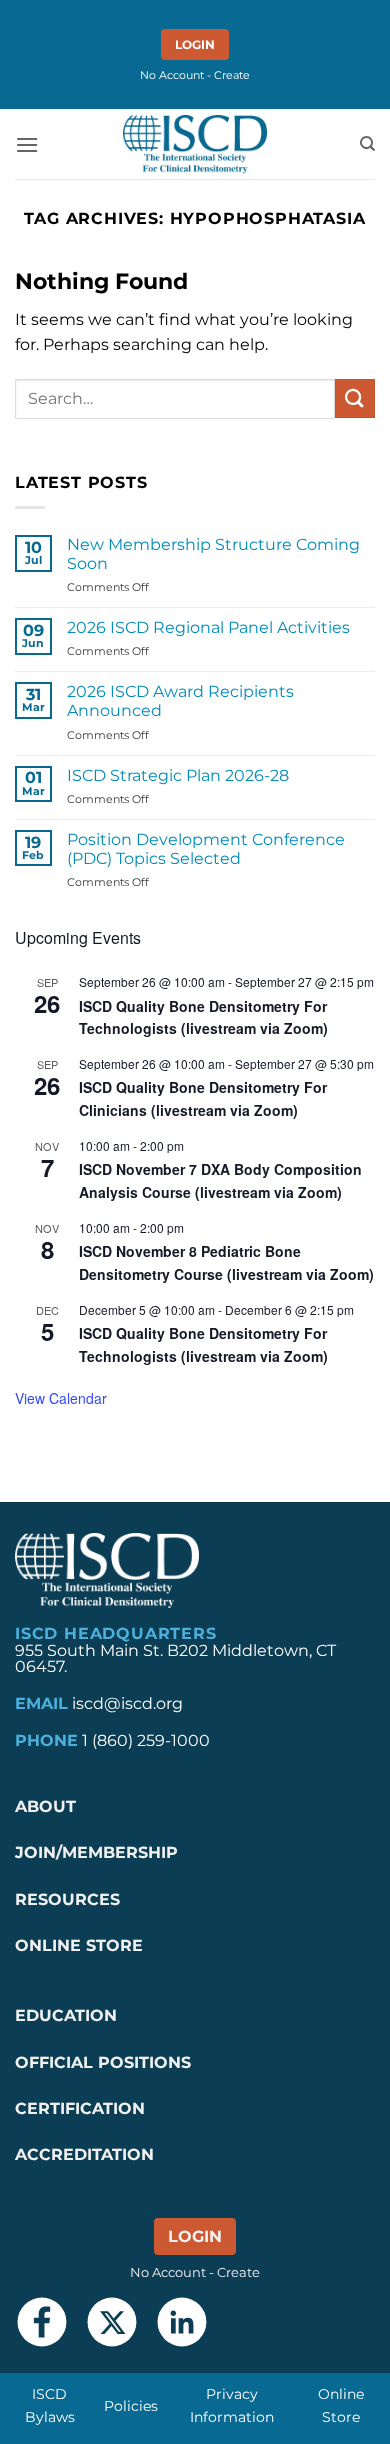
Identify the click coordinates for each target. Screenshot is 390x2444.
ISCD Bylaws (50, 2405)
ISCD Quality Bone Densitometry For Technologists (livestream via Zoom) (203, 1017)
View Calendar (61, 1398)
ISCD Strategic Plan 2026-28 (178, 775)
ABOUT (45, 1806)
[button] (27, 144)
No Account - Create (195, 75)
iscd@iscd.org (127, 1703)
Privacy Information (232, 2405)
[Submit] (355, 398)
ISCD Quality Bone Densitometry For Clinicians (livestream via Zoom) (203, 1098)
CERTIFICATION (80, 2108)
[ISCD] (195, 144)
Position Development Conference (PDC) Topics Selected (206, 849)
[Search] (367, 144)
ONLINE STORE (81, 1945)
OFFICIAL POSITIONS (103, 2062)
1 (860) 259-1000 (146, 1740)
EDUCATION (66, 2015)
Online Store (341, 2405)
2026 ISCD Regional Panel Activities (208, 627)
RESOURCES (67, 1899)
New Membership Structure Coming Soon (213, 554)
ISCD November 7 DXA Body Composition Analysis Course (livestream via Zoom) (220, 1180)
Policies (131, 2406)
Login (195, 44)
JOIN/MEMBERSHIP (96, 1852)
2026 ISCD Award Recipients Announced (180, 701)
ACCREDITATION (84, 2154)
